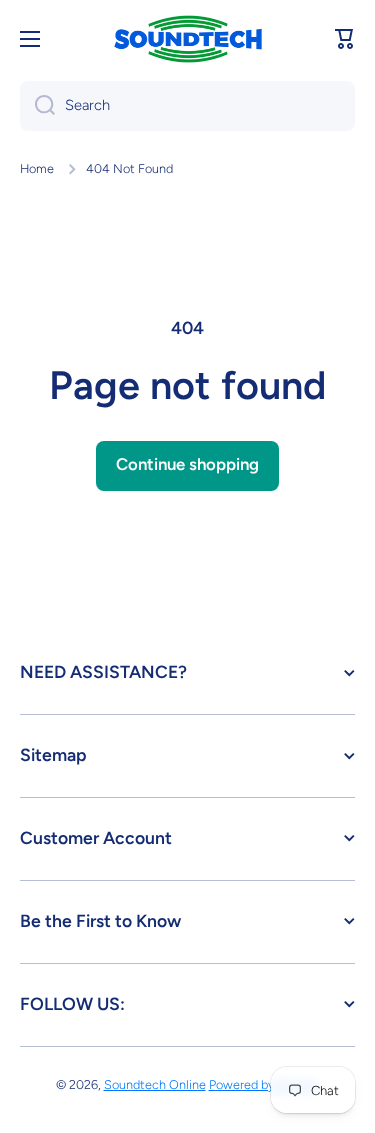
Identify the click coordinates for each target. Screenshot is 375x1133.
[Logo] (188, 39)
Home (37, 168)
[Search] (37, 106)
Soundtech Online (155, 1084)
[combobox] (187, 106)
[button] (345, 39)
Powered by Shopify (264, 1084)
